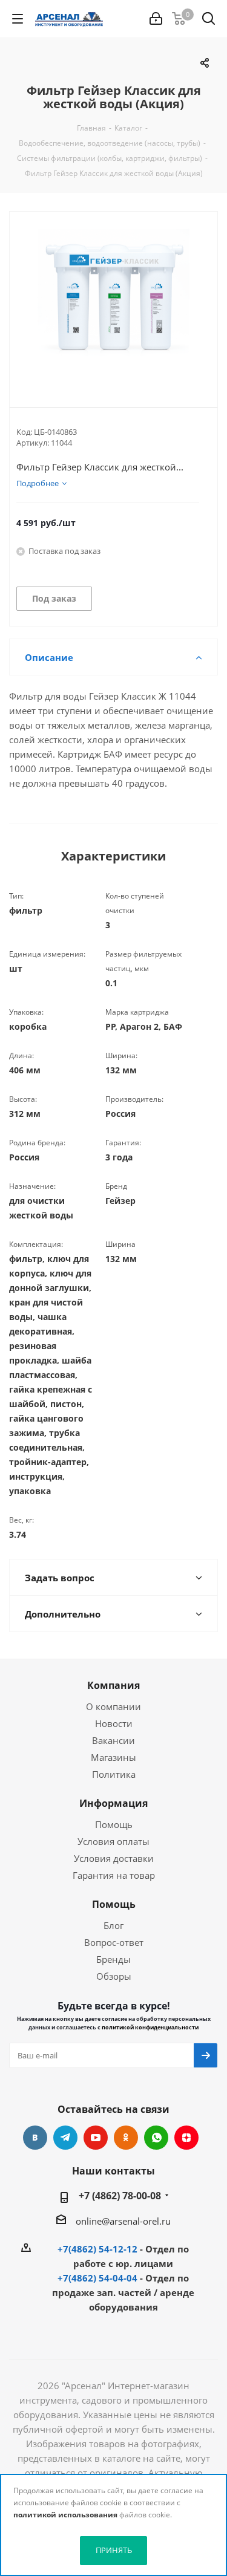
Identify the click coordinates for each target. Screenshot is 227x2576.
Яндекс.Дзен (186, 2138)
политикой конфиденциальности (150, 2027)
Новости (114, 1723)
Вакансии (113, 1740)
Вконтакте (35, 2138)
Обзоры (114, 1976)
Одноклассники (126, 2138)
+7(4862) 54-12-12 (97, 2249)
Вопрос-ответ (114, 1942)
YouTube (96, 2138)
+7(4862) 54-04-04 (97, 2278)
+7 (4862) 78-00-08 (120, 2196)
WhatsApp (156, 2138)
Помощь (114, 1824)
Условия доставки (114, 1858)
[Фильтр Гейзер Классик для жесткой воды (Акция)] (113, 299)
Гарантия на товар (114, 1875)
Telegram (65, 2138)
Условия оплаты (113, 1841)
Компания (113, 1685)
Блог (113, 1925)
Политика (114, 1774)
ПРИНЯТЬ (114, 2550)
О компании (113, 1706)
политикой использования (65, 2515)
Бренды (113, 1959)
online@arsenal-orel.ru (123, 2221)
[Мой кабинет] (156, 19)
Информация (113, 1803)
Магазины (113, 1757)
